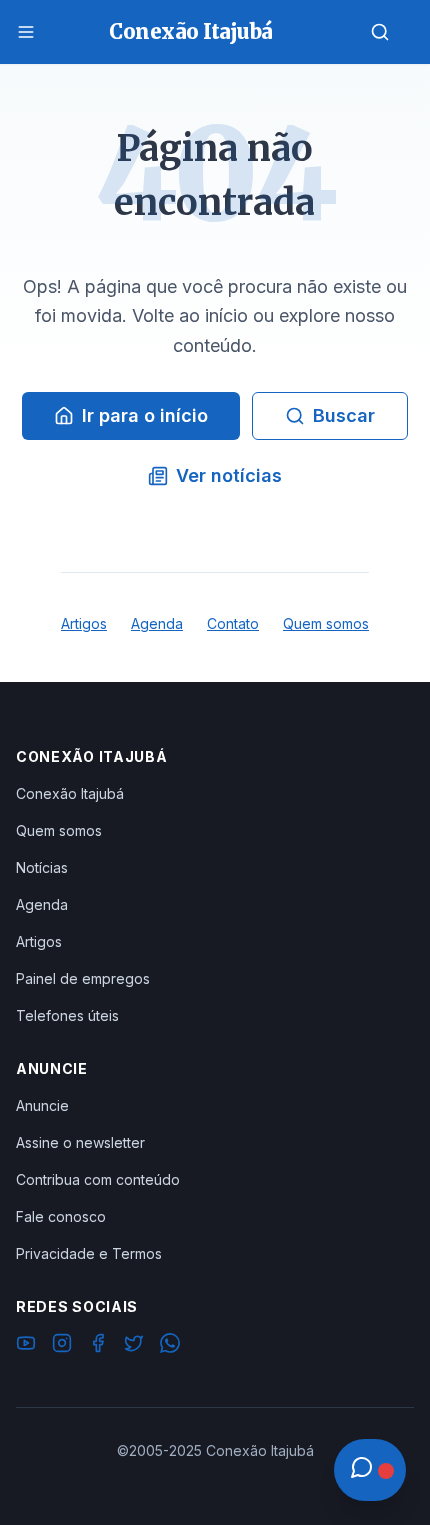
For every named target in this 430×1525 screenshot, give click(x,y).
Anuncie (42, 1105)
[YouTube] (26, 1346)
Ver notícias (229, 475)
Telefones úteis (67, 1015)
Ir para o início (145, 415)
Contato (233, 623)
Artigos (84, 623)
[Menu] (26, 32)
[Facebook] (98, 1346)
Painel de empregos (83, 978)
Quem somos (326, 623)
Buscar (344, 415)
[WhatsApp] (170, 1346)
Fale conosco (61, 1216)
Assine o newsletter (80, 1142)
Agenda (157, 623)
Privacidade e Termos (89, 1253)
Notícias (42, 867)
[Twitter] (134, 1346)
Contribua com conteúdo (98, 1179)
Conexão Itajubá (70, 793)
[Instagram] (62, 1346)
